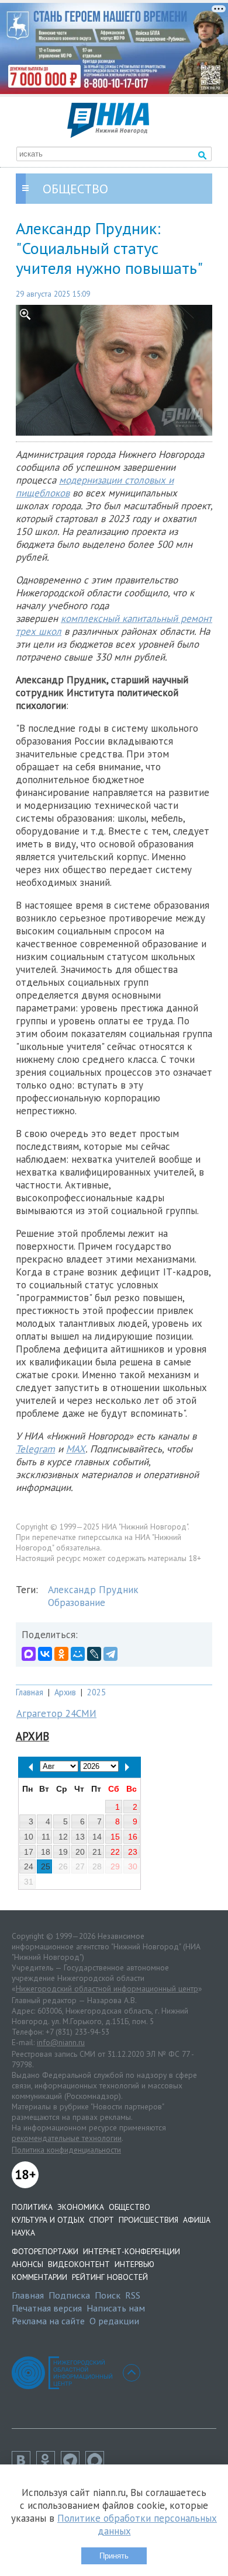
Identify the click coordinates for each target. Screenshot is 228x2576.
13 (80, 1837)
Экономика (81, 2207)
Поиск (108, 2295)
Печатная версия (47, 2308)
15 (115, 1837)
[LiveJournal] (94, 1654)
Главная (30, 1692)
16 (133, 1837)
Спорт (101, 2220)
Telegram (35, 1449)
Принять (114, 2556)
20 (80, 1852)
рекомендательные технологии (67, 2138)
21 (97, 1852)
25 (46, 1866)
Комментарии (39, 2277)
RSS (133, 2295)
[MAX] (29, 1654)
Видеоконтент (79, 2264)
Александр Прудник (93, 1590)
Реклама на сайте (48, 2321)
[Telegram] (110, 1654)
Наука (23, 2233)
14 (97, 1837)
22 (115, 1852)
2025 (96, 1692)
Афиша (197, 2220)
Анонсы (27, 2264)
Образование (77, 1602)
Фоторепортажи (45, 2251)
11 (46, 1837)
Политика (32, 2207)
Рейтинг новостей (110, 2277)
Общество (129, 2207)
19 (63, 1852)
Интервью (134, 2264)
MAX (76, 1449)
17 (29, 1852)
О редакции (114, 2321)
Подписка (69, 2295)
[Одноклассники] (61, 1654)
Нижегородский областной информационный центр (107, 1989)
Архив (65, 1692)
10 (29, 1837)
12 (63, 1837)
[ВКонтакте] (45, 1654)
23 (133, 1852)
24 (29, 1866)
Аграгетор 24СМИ (56, 1713)
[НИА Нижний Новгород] (108, 134)
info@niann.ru (61, 2042)
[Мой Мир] (78, 1654)
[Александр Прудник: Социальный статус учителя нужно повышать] (114, 370)
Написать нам (116, 2308)
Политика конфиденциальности (66, 2150)
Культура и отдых (48, 2220)
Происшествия (148, 2220)
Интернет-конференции (132, 2251)
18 (46, 1852)
